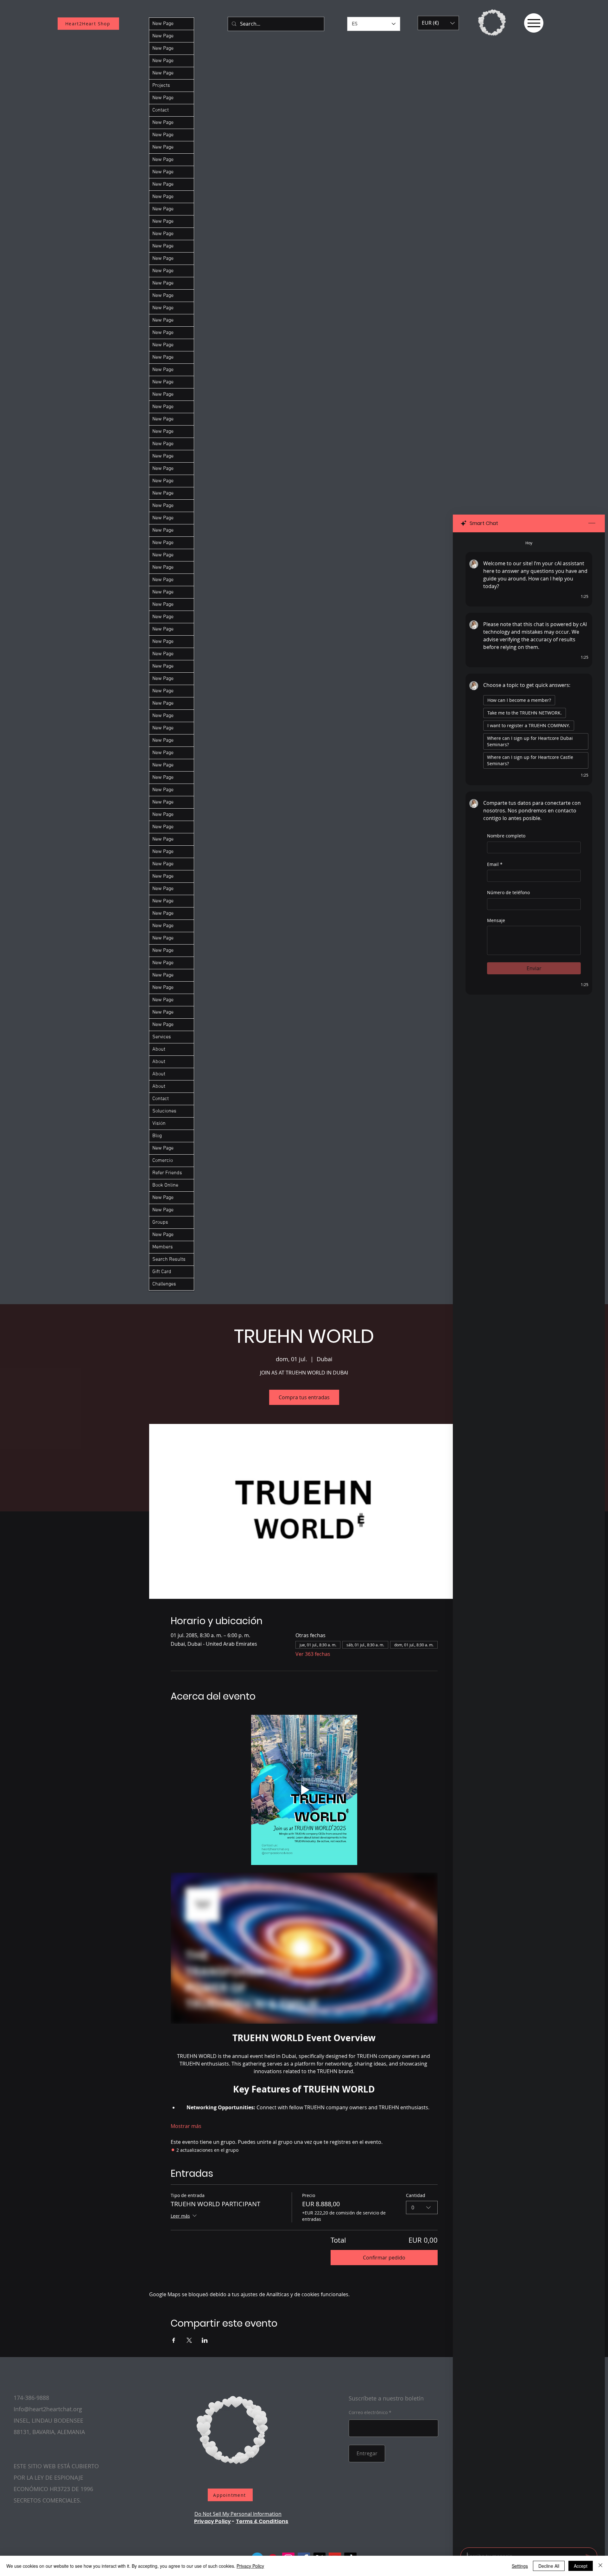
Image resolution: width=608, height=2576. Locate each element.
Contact (161, 110)
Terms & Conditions (262, 2521)
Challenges (164, 1284)
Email (495, 864)
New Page (163, 24)
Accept (581, 2566)
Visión (159, 1124)
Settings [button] (520, 2566)
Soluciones (164, 1111)
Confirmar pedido (384, 2258)
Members (163, 1247)
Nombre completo (506, 836)
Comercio (163, 1161)
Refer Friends (167, 1173)
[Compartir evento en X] (189, 2340)
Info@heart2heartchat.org (48, 2409)
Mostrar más (186, 2126)
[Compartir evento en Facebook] (174, 2340)
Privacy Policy (212, 2521)
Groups (160, 1222)
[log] (529, 1538)
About (159, 1049)
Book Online (165, 1185)
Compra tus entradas (304, 1397)
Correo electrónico (368, 2413)
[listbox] (438, 23)
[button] (438, 23)
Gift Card (162, 1272)
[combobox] (422, 2208)
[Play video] (304, 1790)
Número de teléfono (508, 892)
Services (162, 1037)
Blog (157, 1136)
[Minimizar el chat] (592, 523)
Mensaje (496, 920)
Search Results (169, 1259)
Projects (161, 86)
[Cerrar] (600, 2566)
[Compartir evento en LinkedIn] (205, 2340)
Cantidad (416, 2195)
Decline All (549, 2566)
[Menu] (534, 23)
